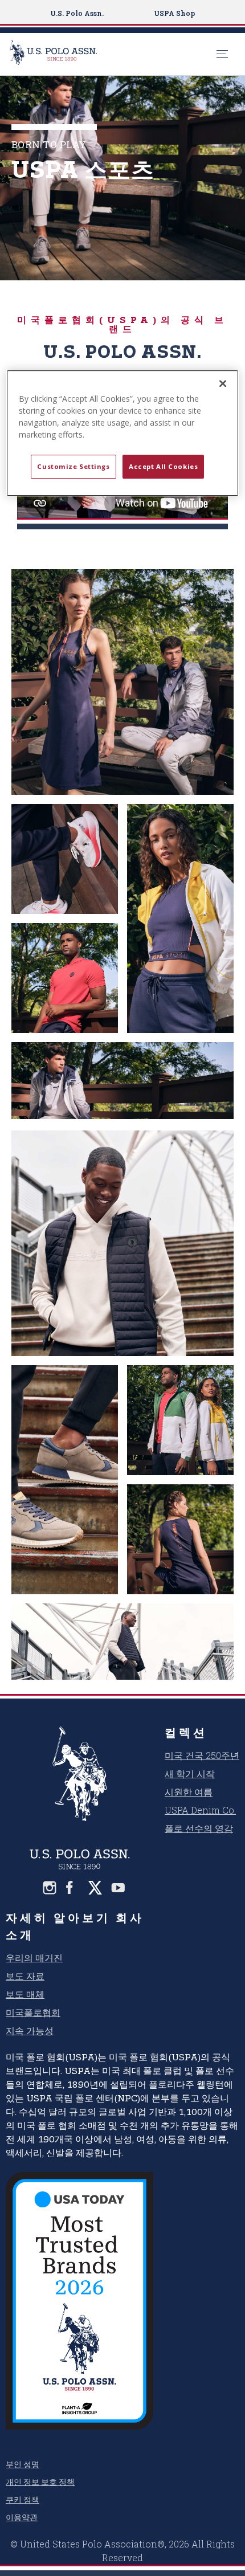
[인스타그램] (50, 1888)
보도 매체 (25, 1994)
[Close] (223, 383)
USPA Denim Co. (200, 1810)
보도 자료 (25, 1976)
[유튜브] (118, 1888)
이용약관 (22, 2517)
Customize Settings (73, 466)
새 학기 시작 (190, 1773)
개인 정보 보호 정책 (40, 2482)
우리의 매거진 (34, 1957)
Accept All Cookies (163, 466)
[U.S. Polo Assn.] (110, 54)
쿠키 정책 (23, 2499)
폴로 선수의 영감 (199, 1828)
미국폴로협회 (33, 2012)
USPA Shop (174, 13)
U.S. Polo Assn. (77, 13)
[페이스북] (72, 1888)
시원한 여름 (189, 1792)
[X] (95, 1888)
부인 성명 (23, 2464)
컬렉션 (186, 1732)
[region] (123, 433)
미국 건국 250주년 (202, 1755)
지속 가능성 (30, 2030)
